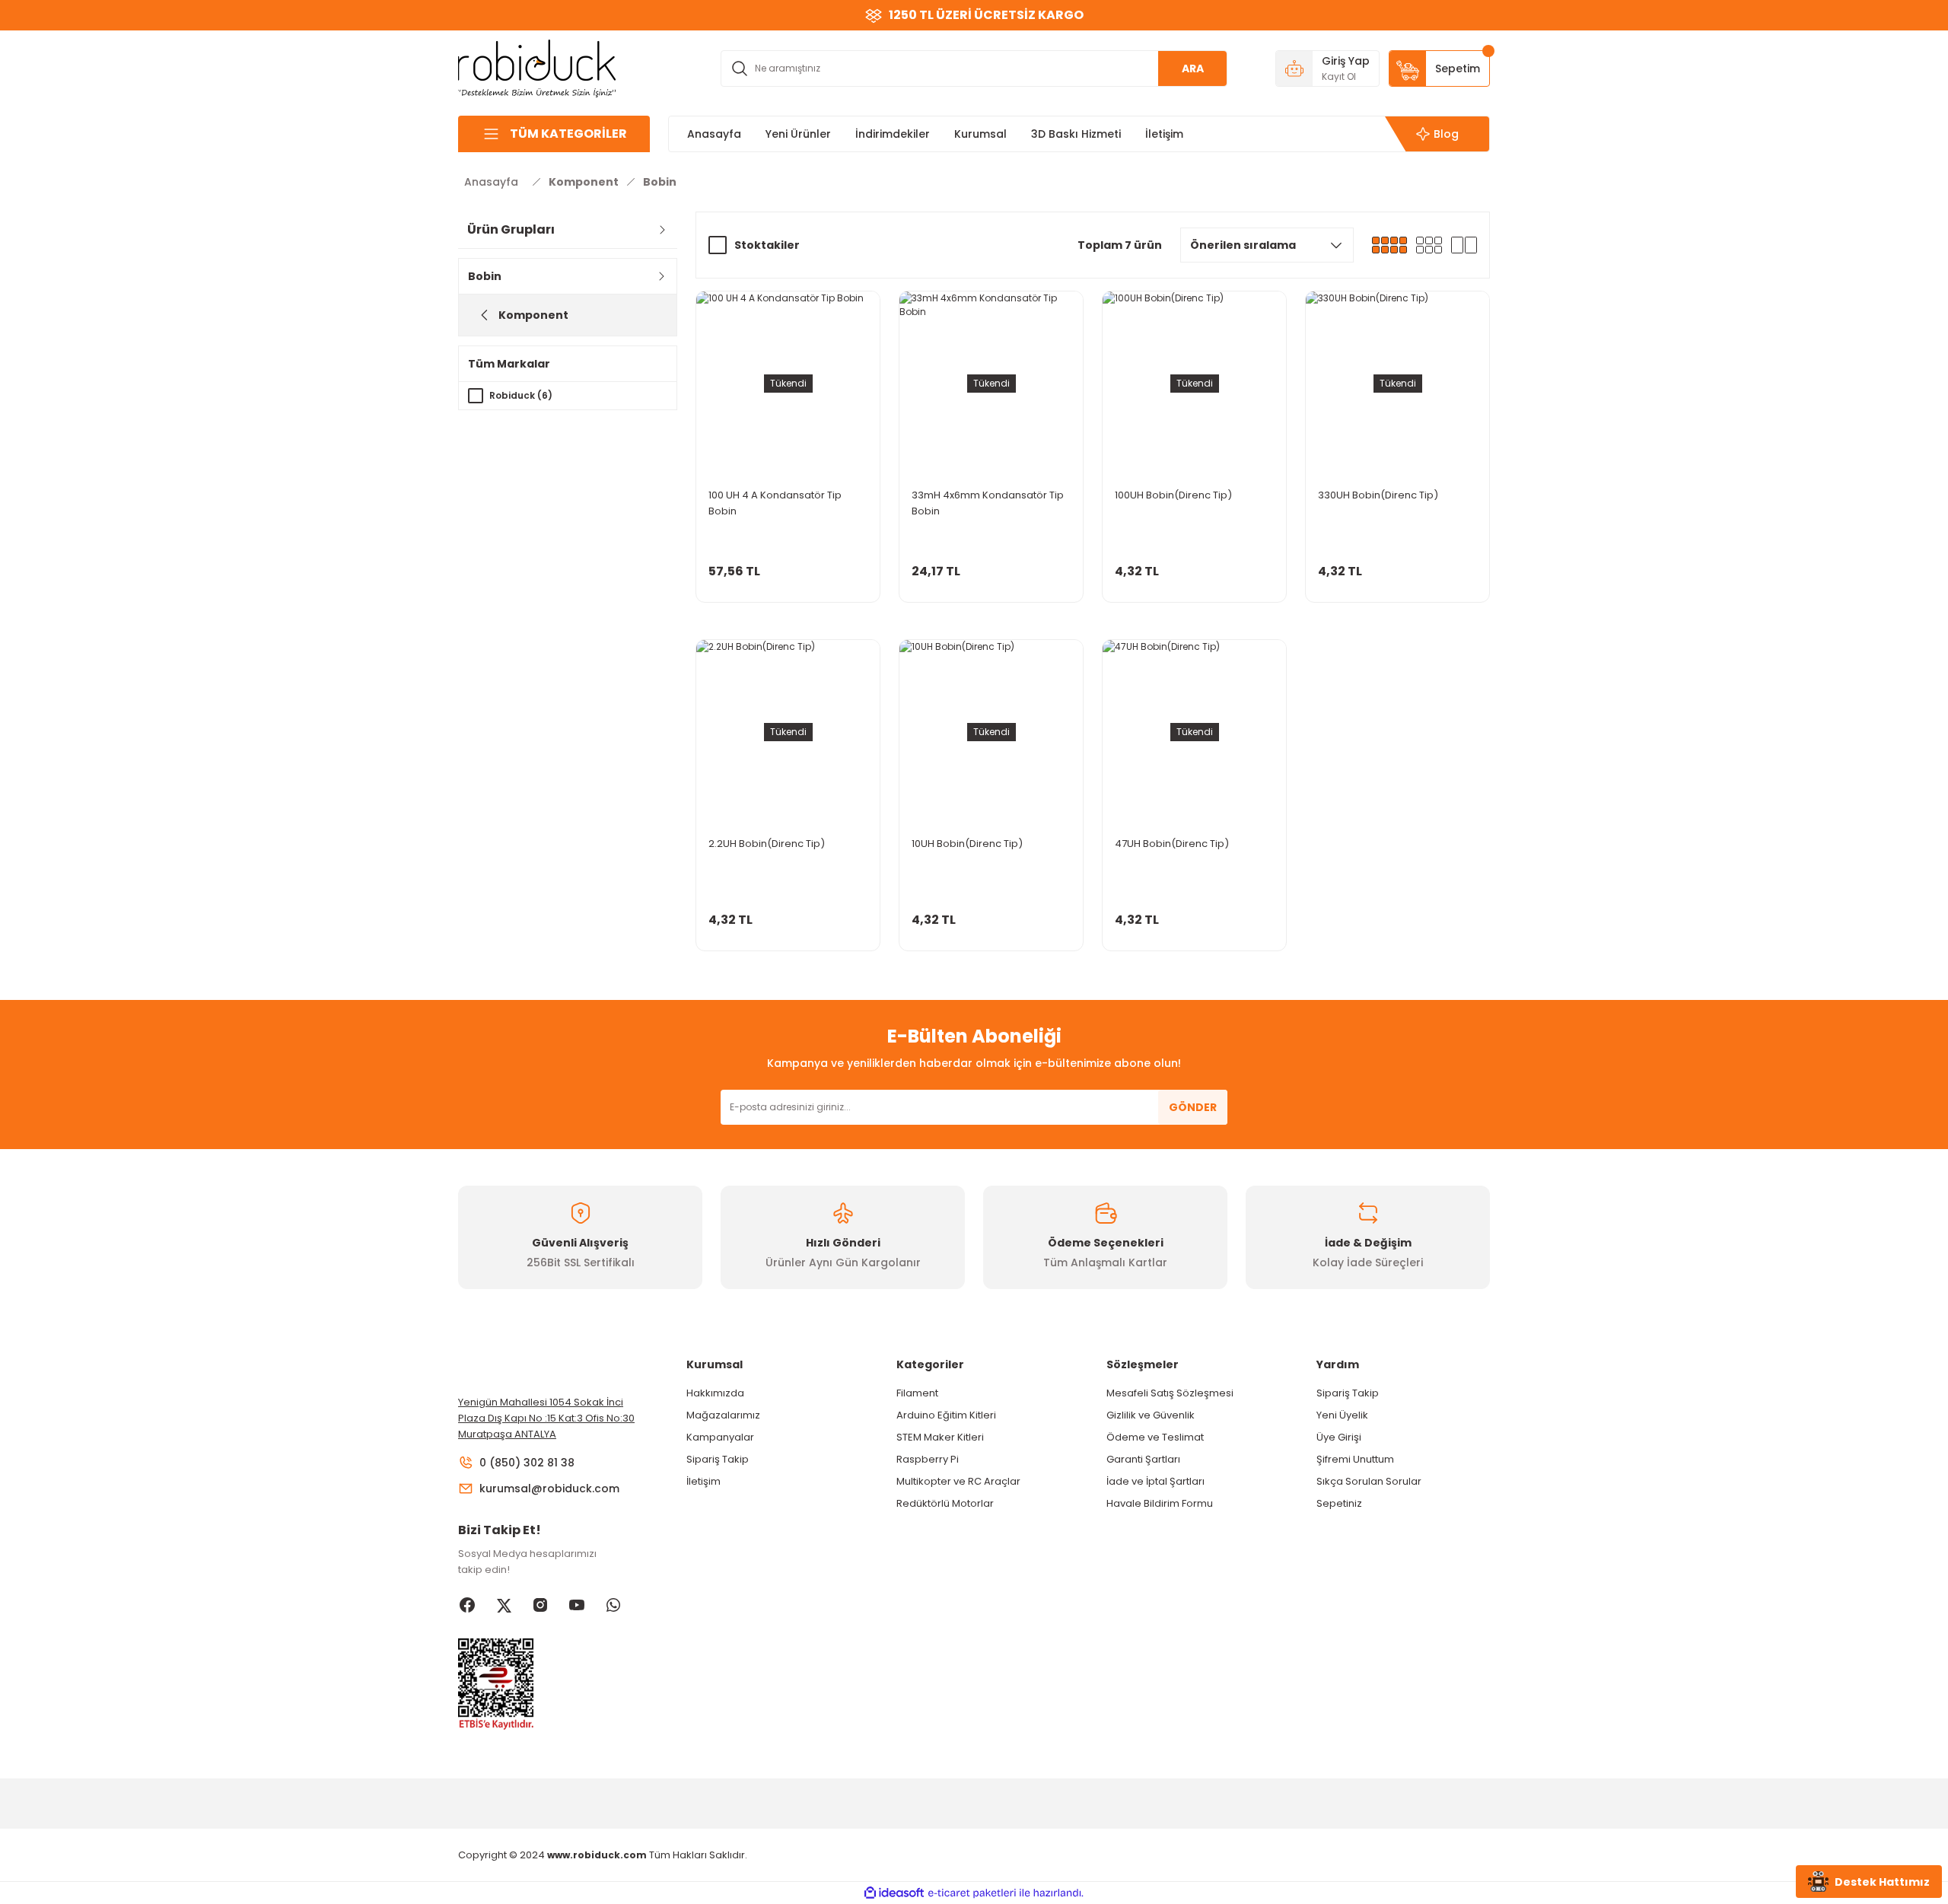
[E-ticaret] (972, 1893)
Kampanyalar (720, 1437)
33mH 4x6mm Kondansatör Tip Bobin (988, 503)
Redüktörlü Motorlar (945, 1503)
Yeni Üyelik (1342, 1415)
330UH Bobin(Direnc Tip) (1378, 495)
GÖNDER (1193, 1107)
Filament (917, 1393)
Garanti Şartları (1143, 1459)
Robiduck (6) (521, 395)
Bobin (660, 182)
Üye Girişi (1339, 1437)
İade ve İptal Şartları (1155, 1481)
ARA (1193, 68)
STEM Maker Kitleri (940, 1437)
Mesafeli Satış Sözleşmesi (1170, 1393)
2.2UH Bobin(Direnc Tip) (767, 844)
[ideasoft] (894, 1893)
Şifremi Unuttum (1355, 1459)
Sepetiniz (1339, 1503)
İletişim (703, 1481)
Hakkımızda (715, 1393)
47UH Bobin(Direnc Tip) (1172, 844)
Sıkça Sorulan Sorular (1369, 1481)
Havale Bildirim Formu (1160, 1503)
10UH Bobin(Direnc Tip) (967, 844)
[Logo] (537, 67)
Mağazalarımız (723, 1415)
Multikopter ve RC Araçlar (958, 1481)
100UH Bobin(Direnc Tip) (1173, 495)
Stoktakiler (767, 245)
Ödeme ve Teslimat (1155, 1437)
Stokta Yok (788, 587)
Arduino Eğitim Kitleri (946, 1415)
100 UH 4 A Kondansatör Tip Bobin (775, 503)
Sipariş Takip (718, 1459)
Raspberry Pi (928, 1459)
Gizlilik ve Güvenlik (1151, 1415)
